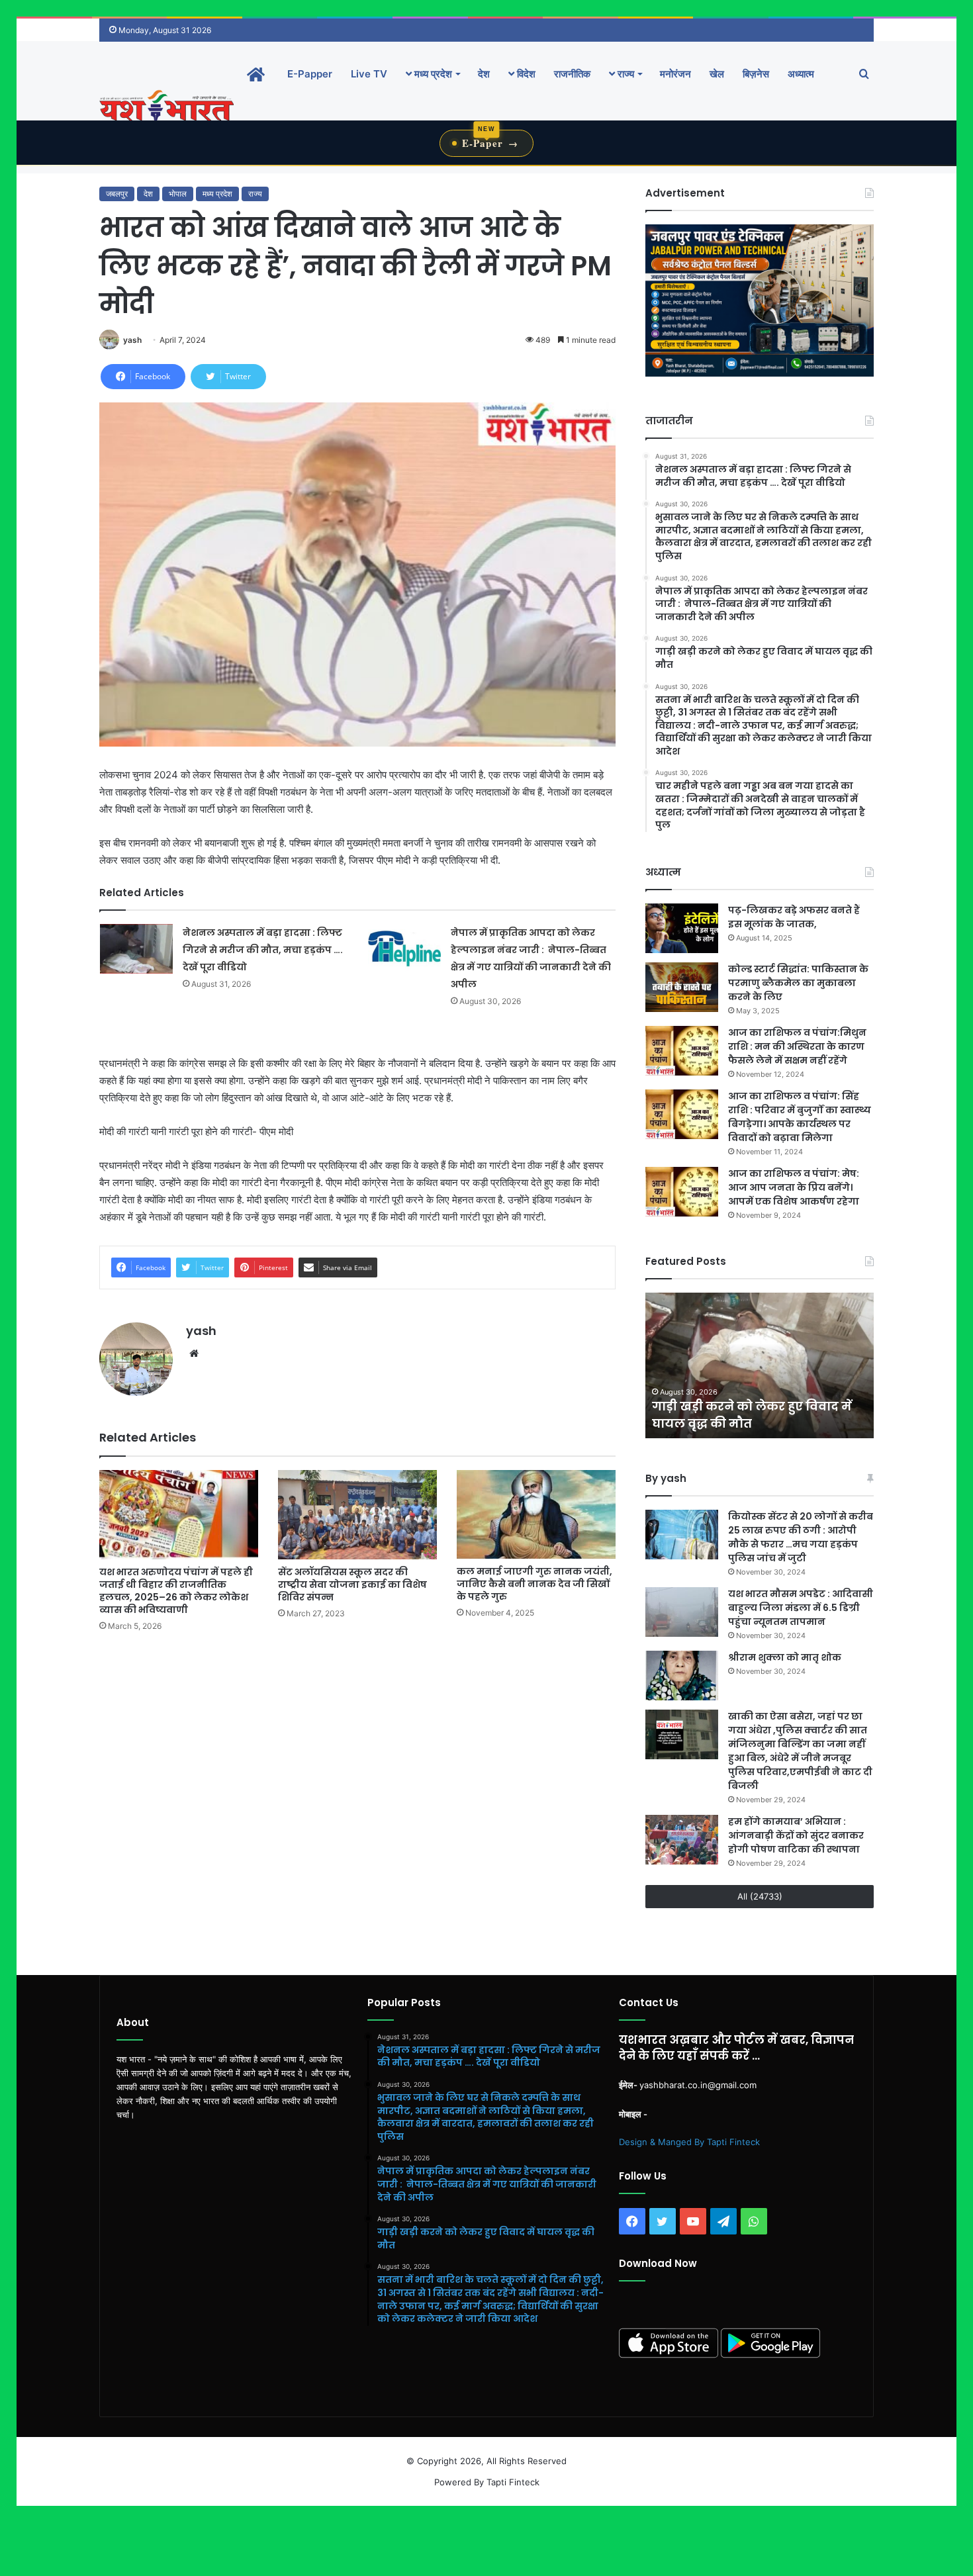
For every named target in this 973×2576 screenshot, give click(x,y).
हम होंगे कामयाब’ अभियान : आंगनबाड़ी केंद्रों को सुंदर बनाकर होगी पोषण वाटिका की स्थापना (796, 1835)
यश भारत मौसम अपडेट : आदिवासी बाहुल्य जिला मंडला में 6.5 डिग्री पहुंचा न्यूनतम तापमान (801, 1608)
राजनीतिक (572, 74)
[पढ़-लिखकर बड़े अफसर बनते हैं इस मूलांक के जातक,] (682, 928)
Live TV (369, 74)
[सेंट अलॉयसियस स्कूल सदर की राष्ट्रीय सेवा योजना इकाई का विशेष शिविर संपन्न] (357, 1515)
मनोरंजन (675, 74)
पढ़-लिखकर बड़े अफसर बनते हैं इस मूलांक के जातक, (794, 917)
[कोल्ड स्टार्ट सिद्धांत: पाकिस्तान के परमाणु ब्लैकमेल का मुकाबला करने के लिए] (682, 987)
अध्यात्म (801, 74)
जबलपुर (117, 194)
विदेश (525, 74)
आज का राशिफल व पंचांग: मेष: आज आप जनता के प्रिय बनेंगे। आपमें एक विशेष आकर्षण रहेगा (794, 1187)
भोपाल (178, 194)
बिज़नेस (756, 74)
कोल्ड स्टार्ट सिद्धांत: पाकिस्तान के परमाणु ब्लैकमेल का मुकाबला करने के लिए (798, 983)
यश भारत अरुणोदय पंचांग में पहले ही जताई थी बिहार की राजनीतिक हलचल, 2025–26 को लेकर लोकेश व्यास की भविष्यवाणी (176, 1591)
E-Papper (310, 74)
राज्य (625, 74)
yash (132, 340)
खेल (717, 74)
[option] (760, 1365)
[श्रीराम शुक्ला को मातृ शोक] (682, 1676)
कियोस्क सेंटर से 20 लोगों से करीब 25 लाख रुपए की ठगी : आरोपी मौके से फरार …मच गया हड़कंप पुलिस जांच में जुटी (801, 1537)
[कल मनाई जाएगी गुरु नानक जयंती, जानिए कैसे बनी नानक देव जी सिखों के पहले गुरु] (536, 1514)
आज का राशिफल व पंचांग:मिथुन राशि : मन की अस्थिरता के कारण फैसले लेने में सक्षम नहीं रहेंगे (797, 1046)
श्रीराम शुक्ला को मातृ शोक (786, 1657)
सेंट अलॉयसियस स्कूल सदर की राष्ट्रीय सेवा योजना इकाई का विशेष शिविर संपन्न (352, 1585)
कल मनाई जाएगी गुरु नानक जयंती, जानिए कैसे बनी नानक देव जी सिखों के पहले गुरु (534, 1584)
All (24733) (760, 1896)
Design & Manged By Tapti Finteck (689, 2142)
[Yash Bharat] (166, 107)
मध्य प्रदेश (432, 74)
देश (484, 74)
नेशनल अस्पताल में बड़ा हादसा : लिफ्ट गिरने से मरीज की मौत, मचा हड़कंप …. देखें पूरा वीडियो (263, 950)
